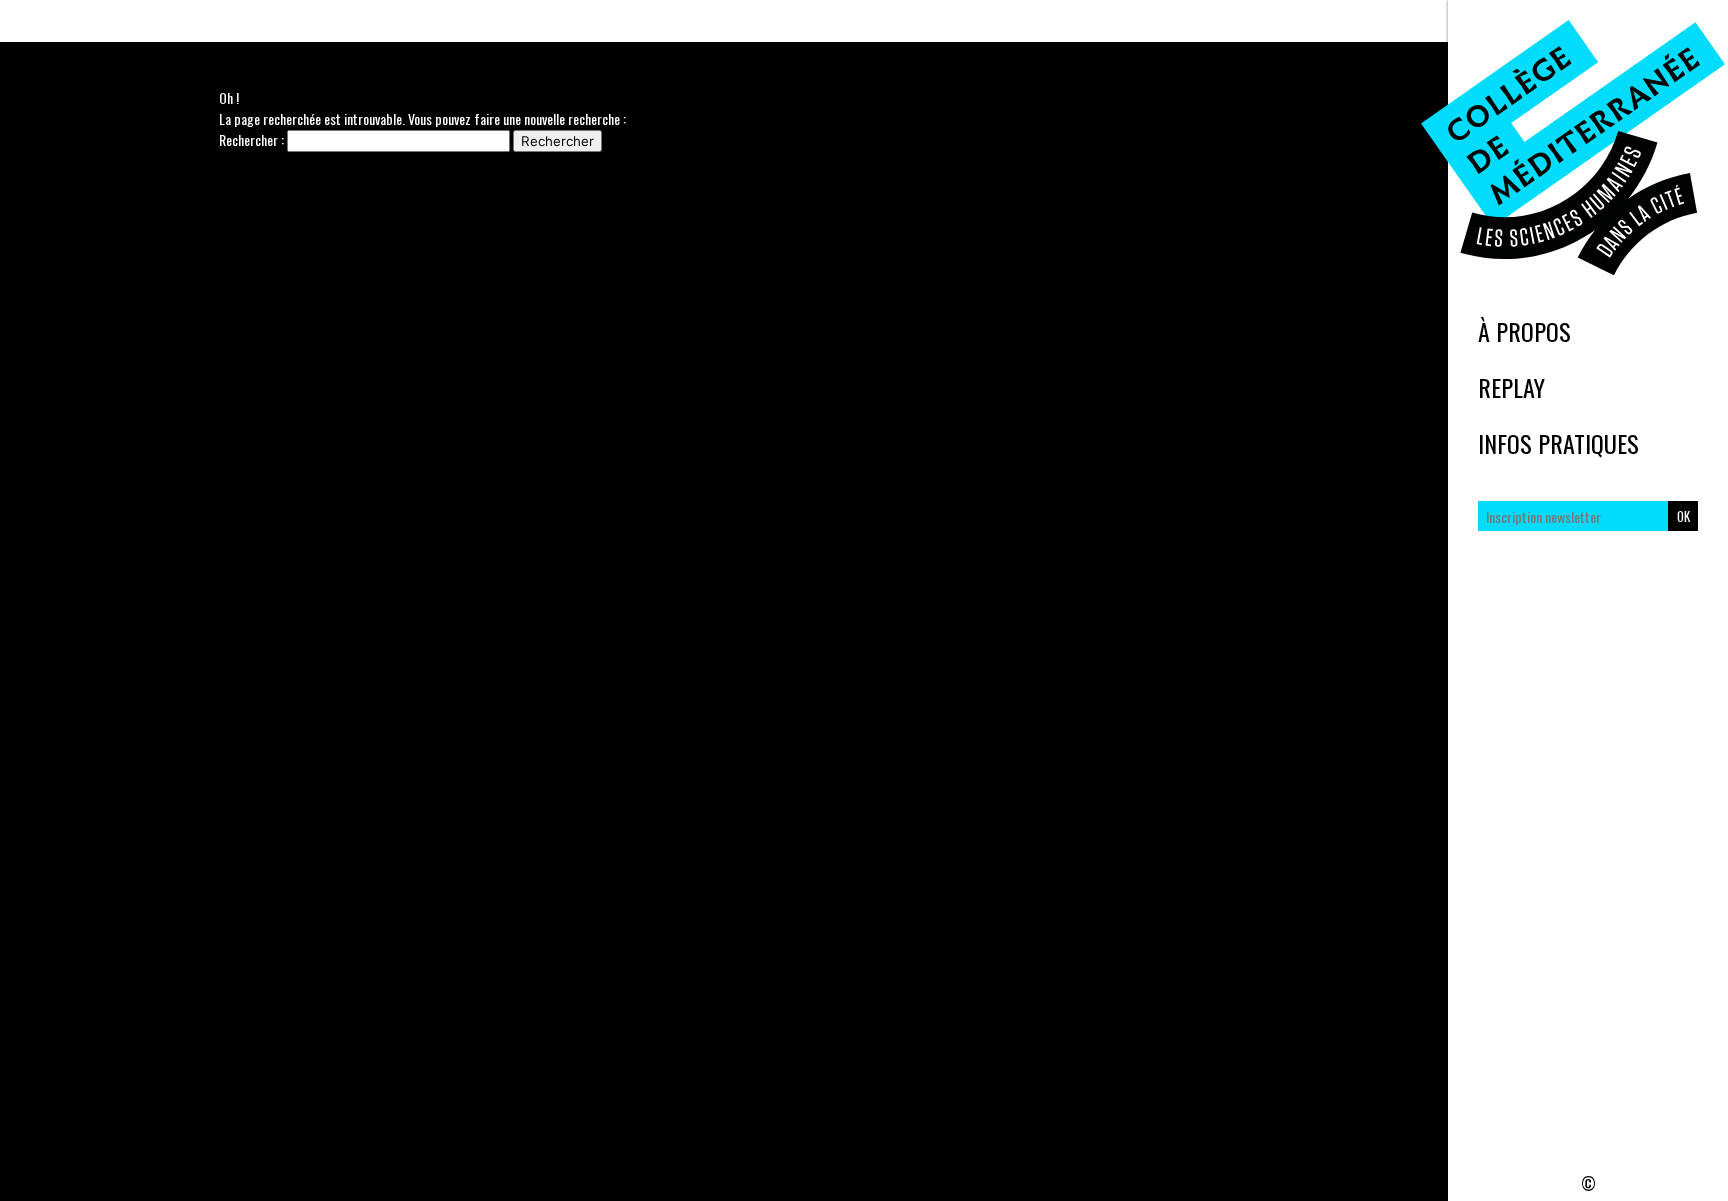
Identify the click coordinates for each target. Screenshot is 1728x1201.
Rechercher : (251, 139)
